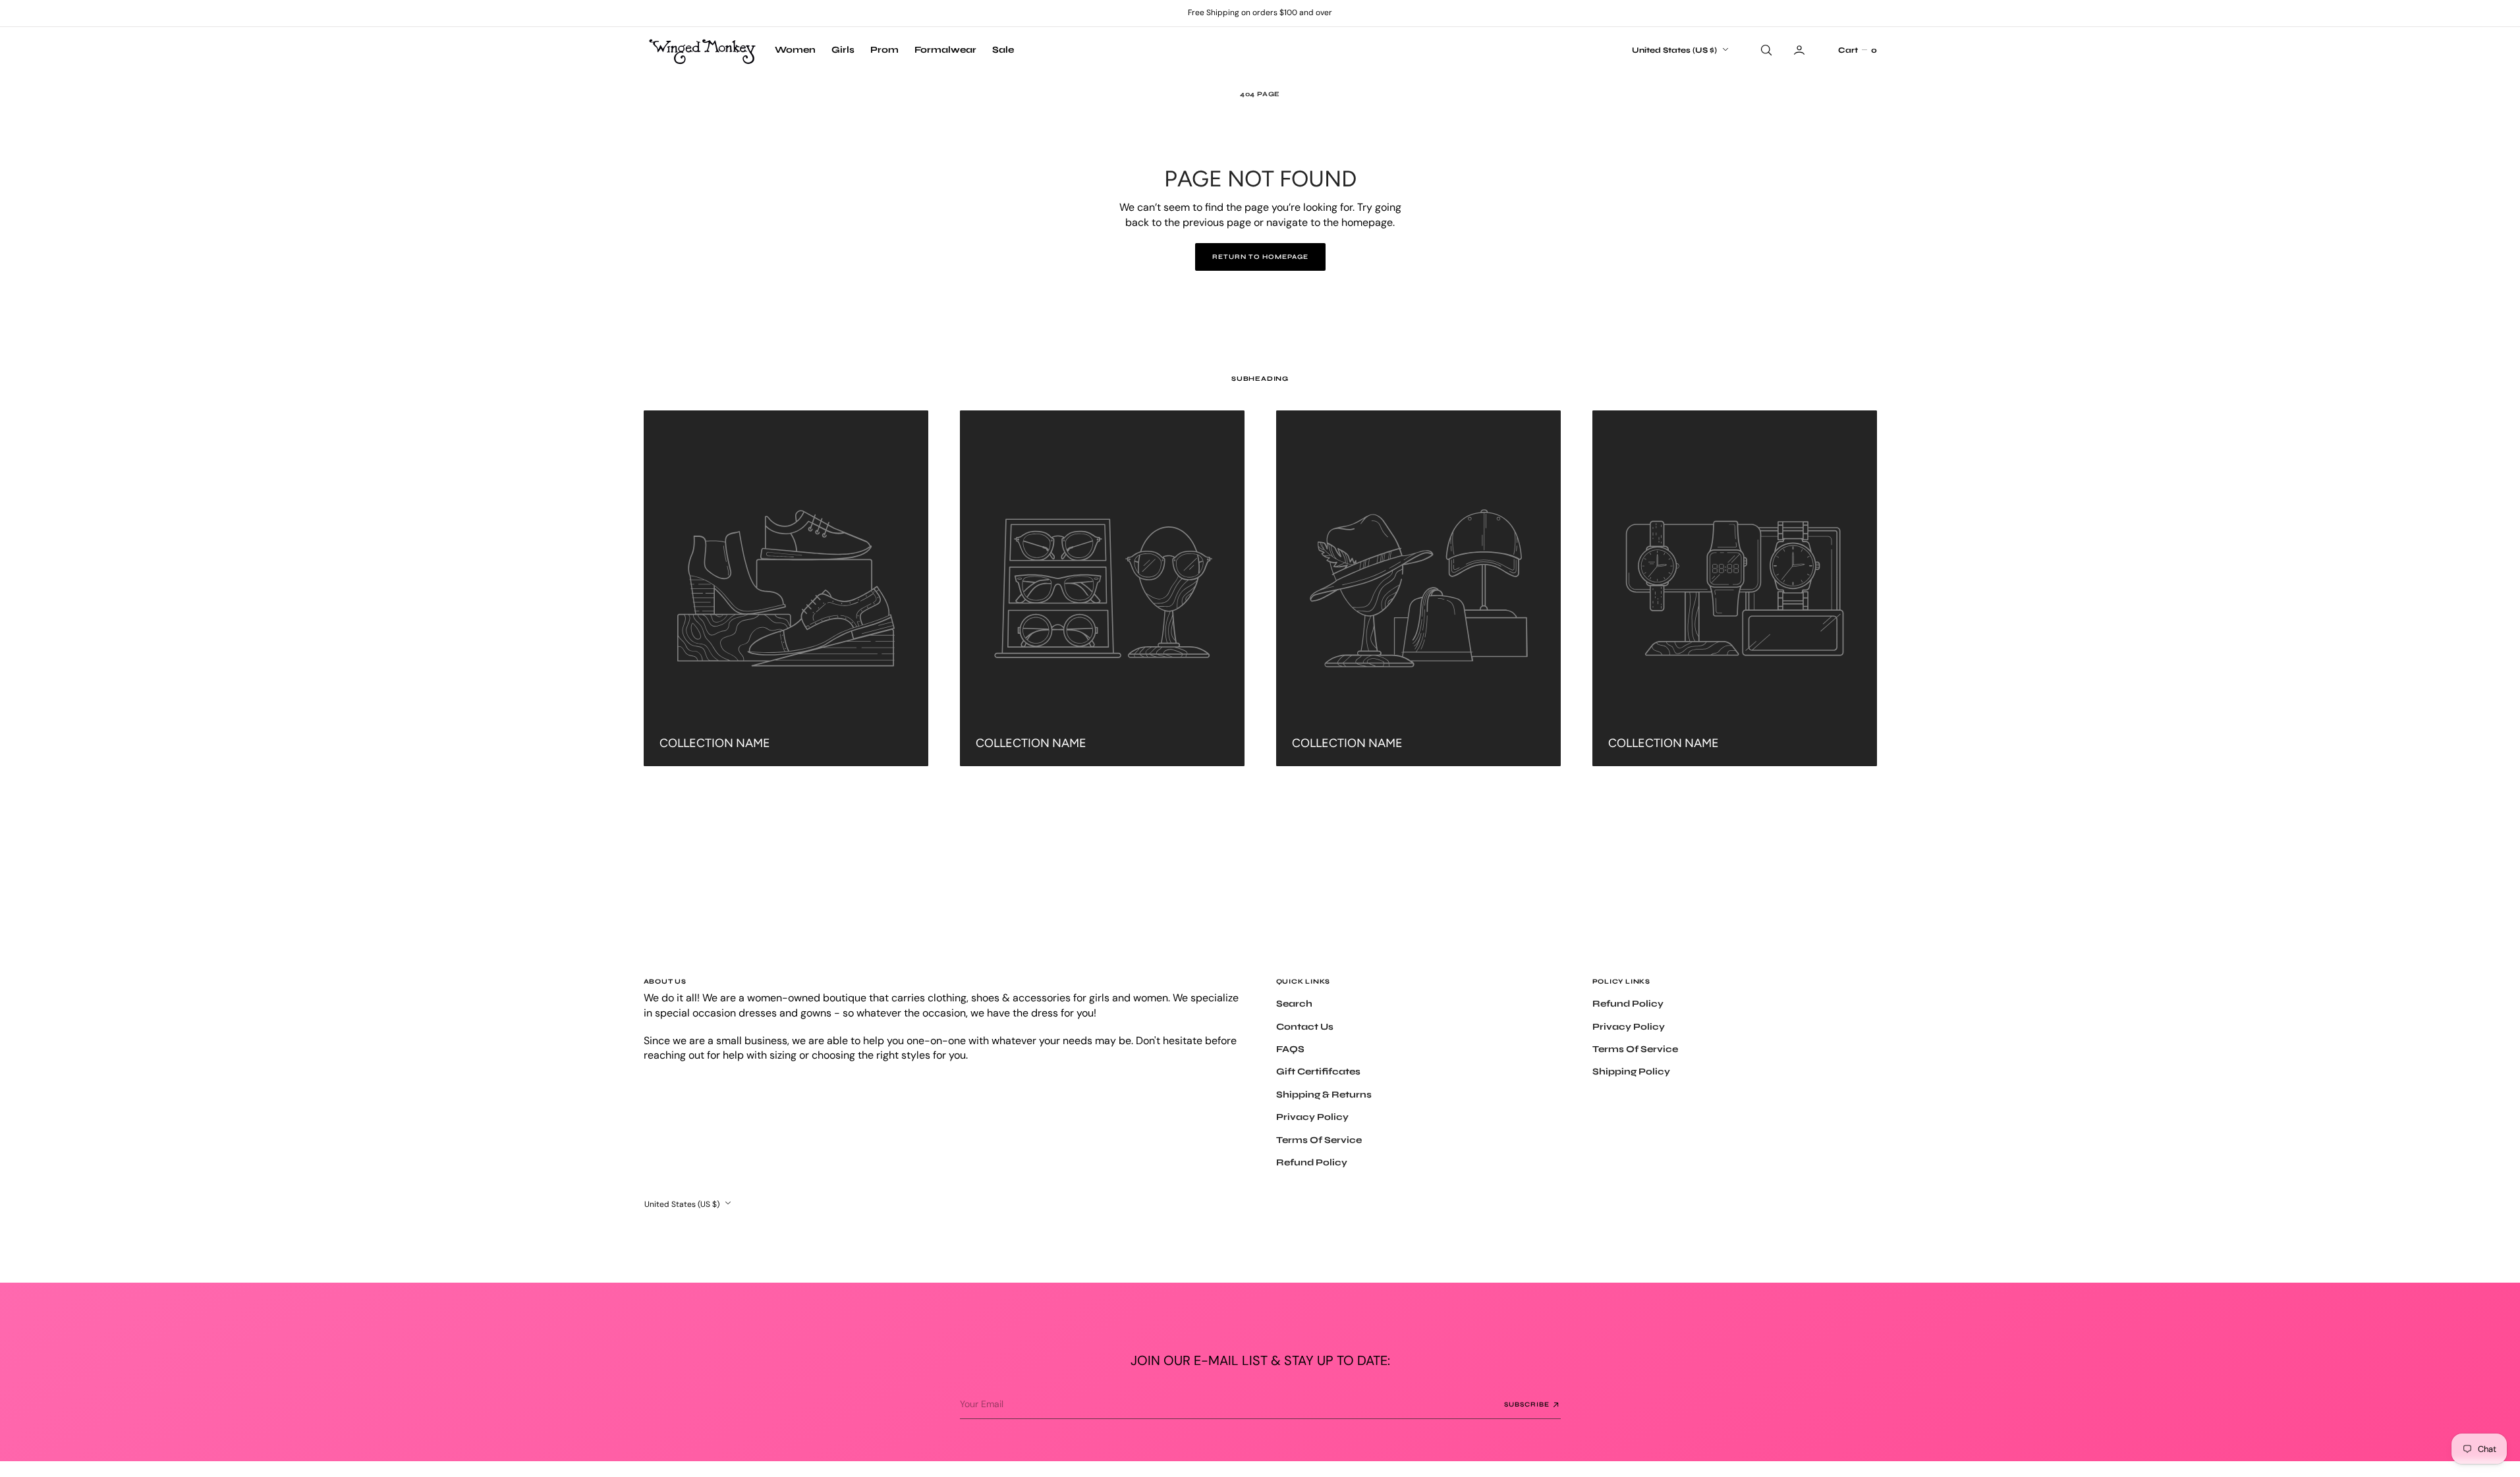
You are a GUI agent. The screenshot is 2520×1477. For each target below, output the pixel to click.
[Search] (1765, 50)
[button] (1857, 50)
